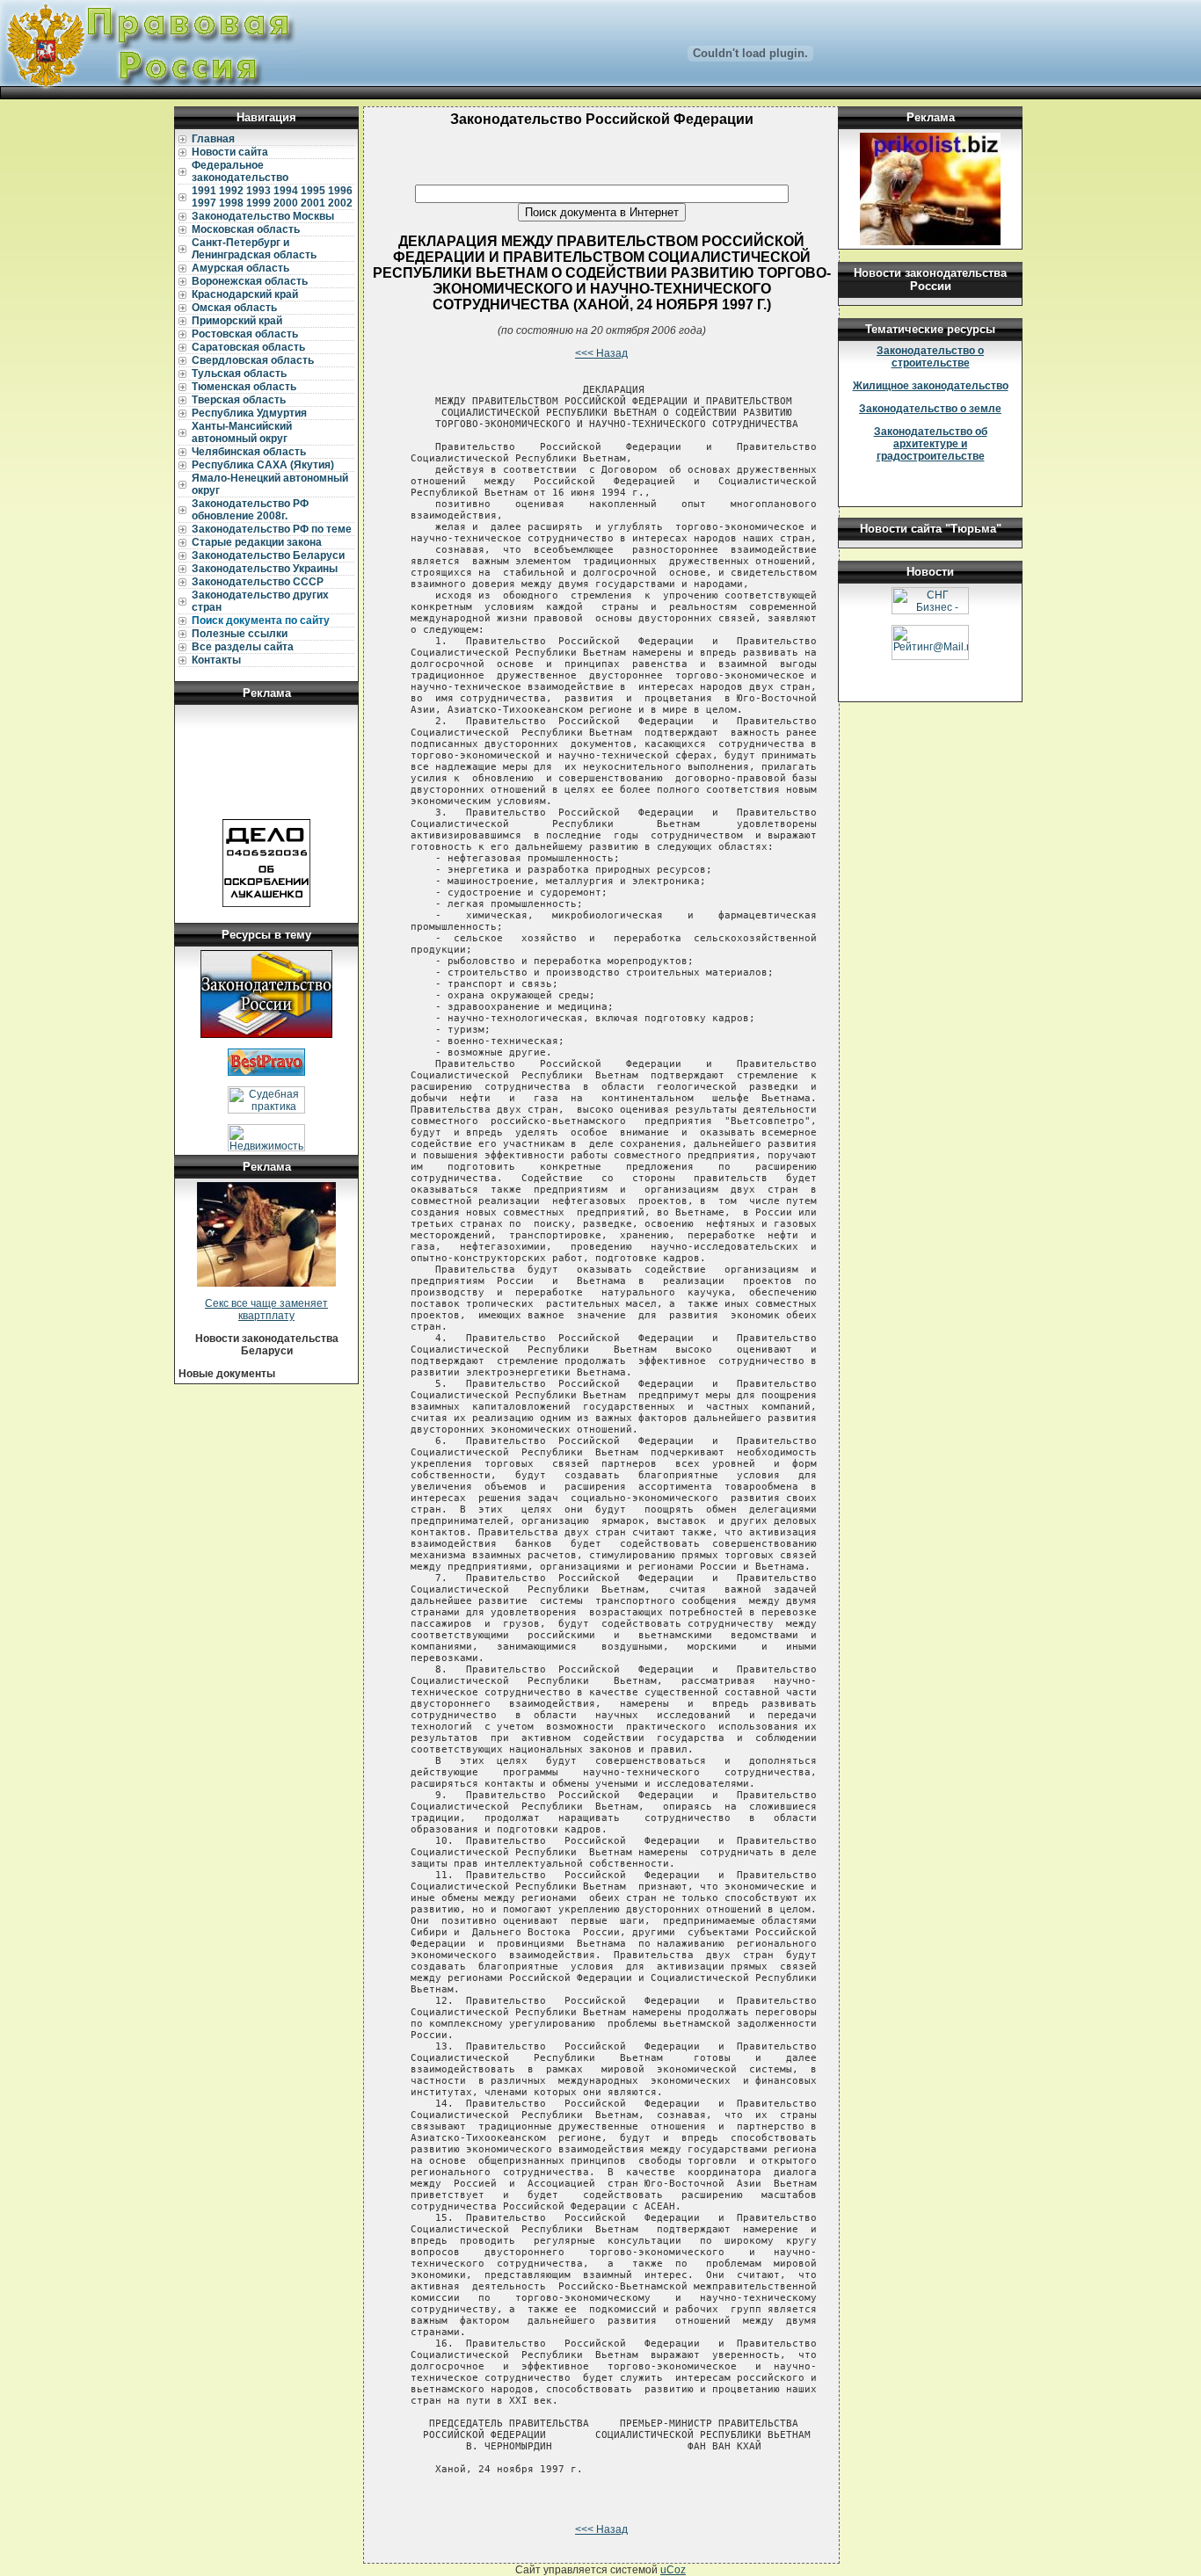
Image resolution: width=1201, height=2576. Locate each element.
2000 (286, 203)
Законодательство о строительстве (930, 357)
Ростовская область (245, 334)
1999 (258, 203)
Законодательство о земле (930, 409)
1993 (258, 191)
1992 (231, 191)
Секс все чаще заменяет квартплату (266, 1310)
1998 (231, 203)
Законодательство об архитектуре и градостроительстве (931, 444)
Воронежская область (250, 281)
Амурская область (240, 268)
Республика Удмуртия (249, 413)
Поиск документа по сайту (261, 620)
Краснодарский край (245, 294)
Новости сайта (230, 152)
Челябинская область (249, 452)
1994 (286, 191)
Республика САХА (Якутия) (263, 465)
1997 (204, 203)
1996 (340, 191)
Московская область (246, 229)
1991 (204, 191)
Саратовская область (248, 347)
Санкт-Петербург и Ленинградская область (254, 249)
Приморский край (237, 321)
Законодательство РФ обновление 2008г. (250, 510)
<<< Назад (601, 353)
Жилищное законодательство (931, 386)
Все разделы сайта (243, 647)
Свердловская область (253, 360)
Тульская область (239, 374)
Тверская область (239, 400)
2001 (313, 203)
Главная (213, 139)
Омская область (234, 308)
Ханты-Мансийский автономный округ (242, 432)
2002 (340, 203)
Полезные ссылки (240, 634)
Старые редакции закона (257, 542)
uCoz (673, 2570)
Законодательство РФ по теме (272, 529)
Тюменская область (244, 387)
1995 (313, 191)
